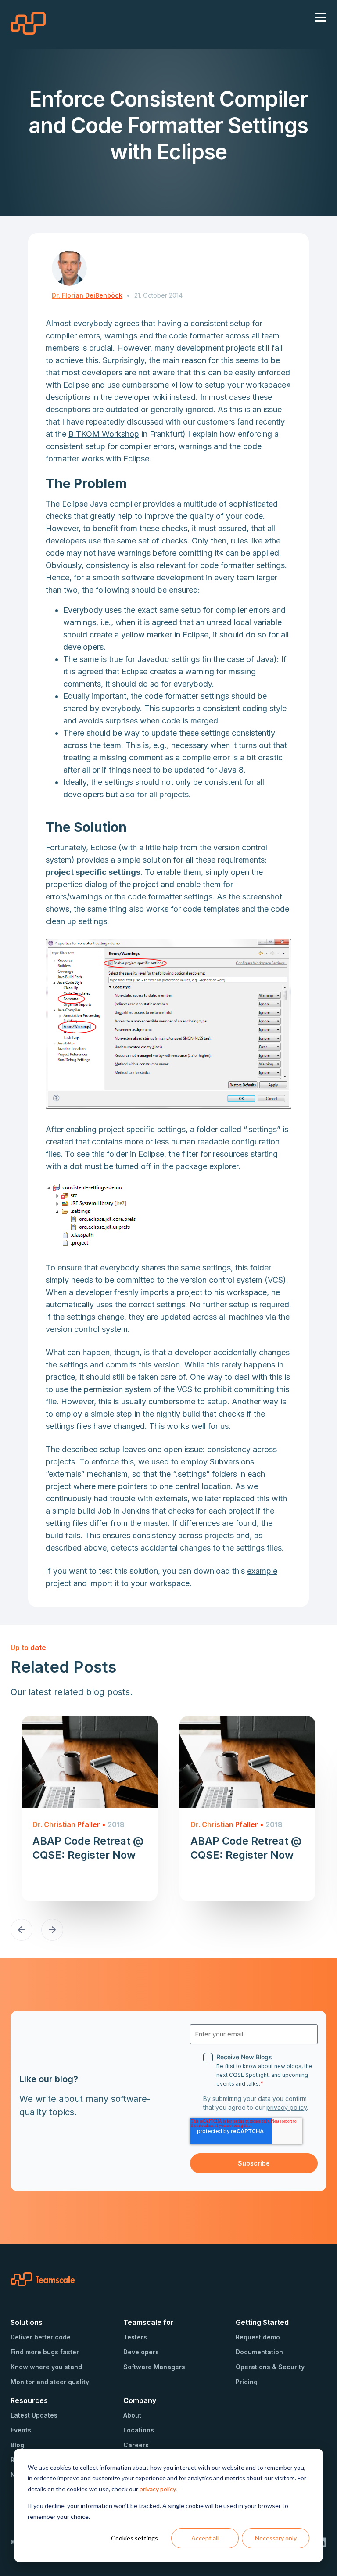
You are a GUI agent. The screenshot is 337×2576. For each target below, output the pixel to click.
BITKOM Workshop (104, 434)
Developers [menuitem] (141, 2352)
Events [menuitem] (21, 2430)
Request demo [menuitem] (258, 2337)
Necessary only (276, 2538)
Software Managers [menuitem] (154, 2367)
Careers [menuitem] (136, 2445)
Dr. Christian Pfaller (66, 1824)
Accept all (205, 2538)
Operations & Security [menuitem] (270, 2367)
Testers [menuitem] (135, 2337)
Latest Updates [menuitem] (34, 2415)
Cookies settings (134, 2538)
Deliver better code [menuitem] (41, 2337)
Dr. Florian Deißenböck (87, 295)
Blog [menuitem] (17, 2445)
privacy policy (158, 2489)
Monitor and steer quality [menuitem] (50, 2382)
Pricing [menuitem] (247, 2382)
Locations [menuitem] (139, 2430)
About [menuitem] (132, 2415)
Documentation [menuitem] (259, 2352)
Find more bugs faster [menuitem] (45, 2352)
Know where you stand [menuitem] (46, 2367)
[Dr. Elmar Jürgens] (69, 268)
